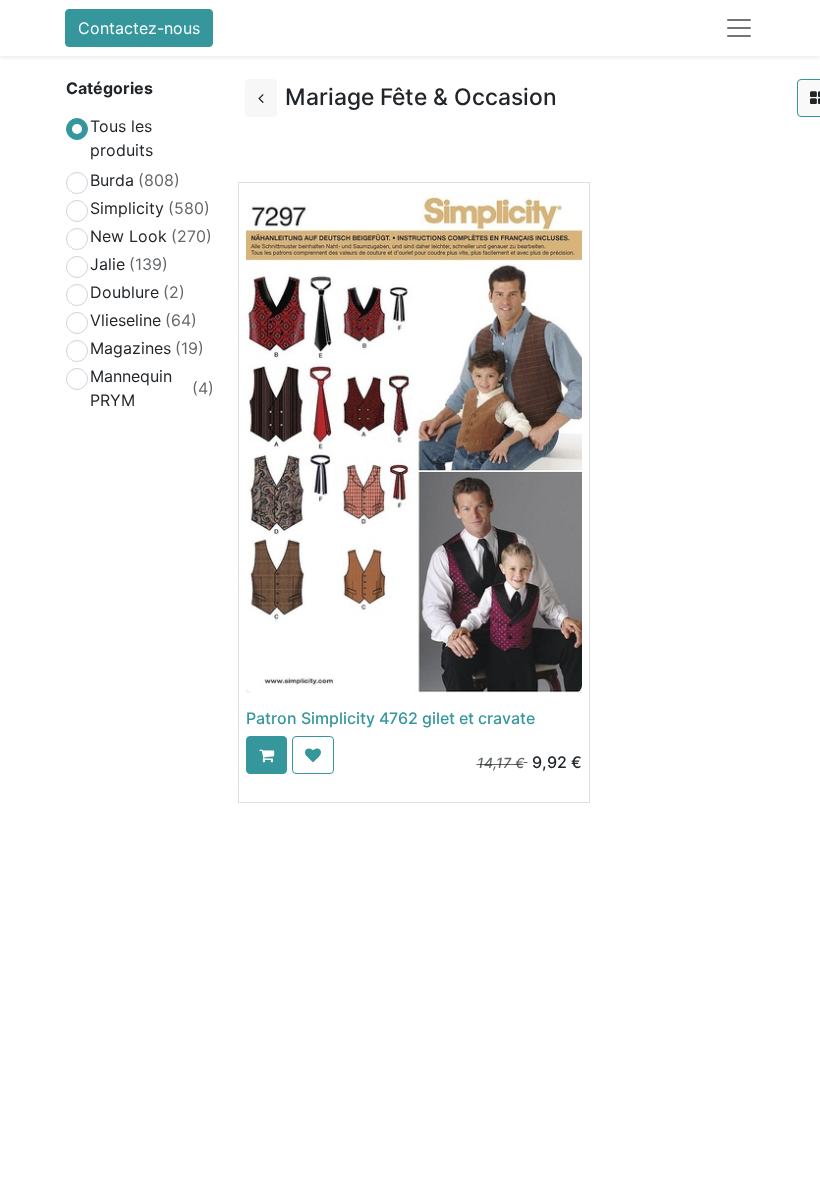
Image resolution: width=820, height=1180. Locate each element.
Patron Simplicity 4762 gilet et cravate (390, 718)
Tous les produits (121, 138)
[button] (266, 755)
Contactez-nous (139, 28)
